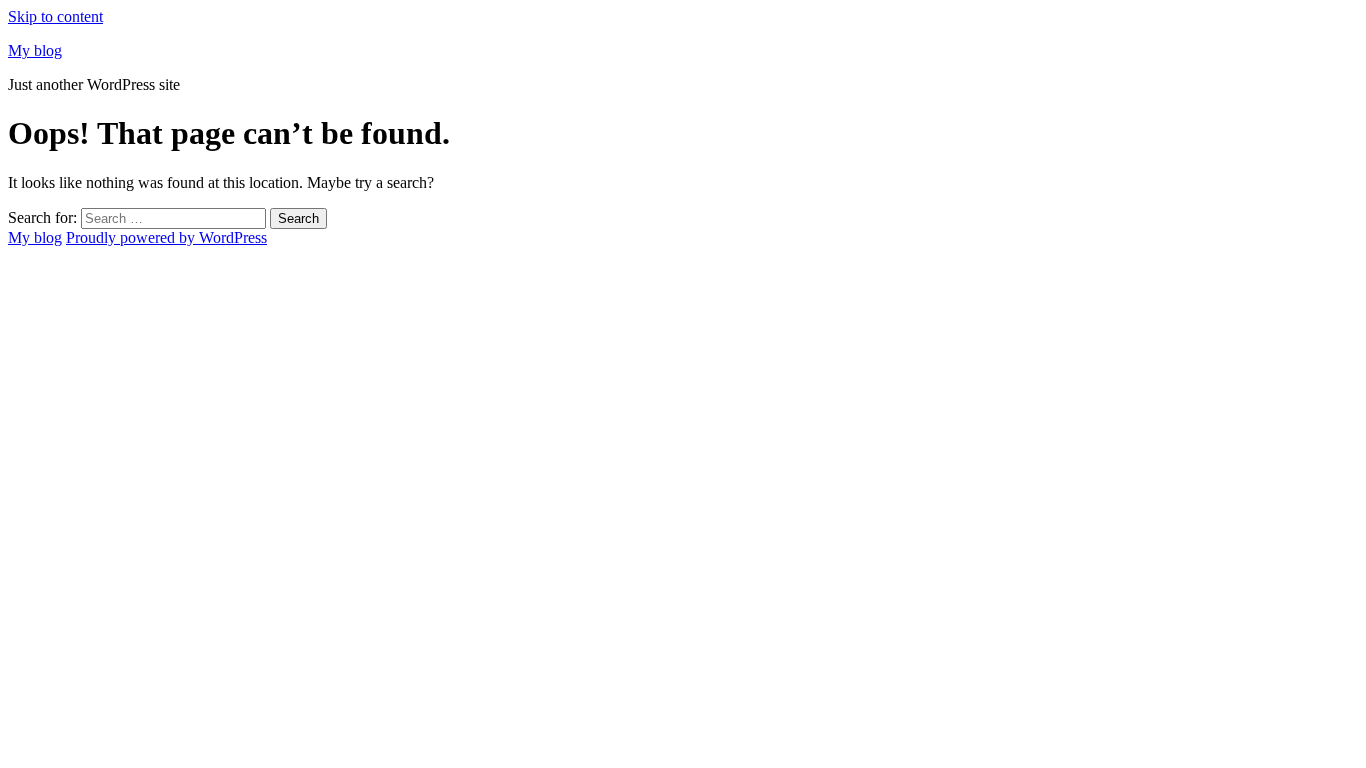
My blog (35, 50)
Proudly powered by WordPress (166, 237)
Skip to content (55, 16)
